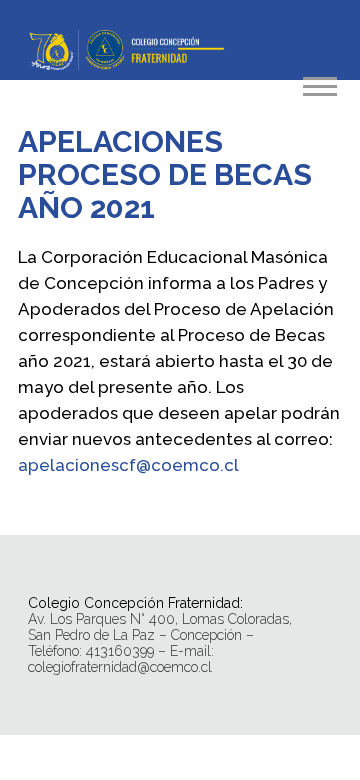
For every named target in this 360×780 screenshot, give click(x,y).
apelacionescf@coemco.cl (128, 465)
